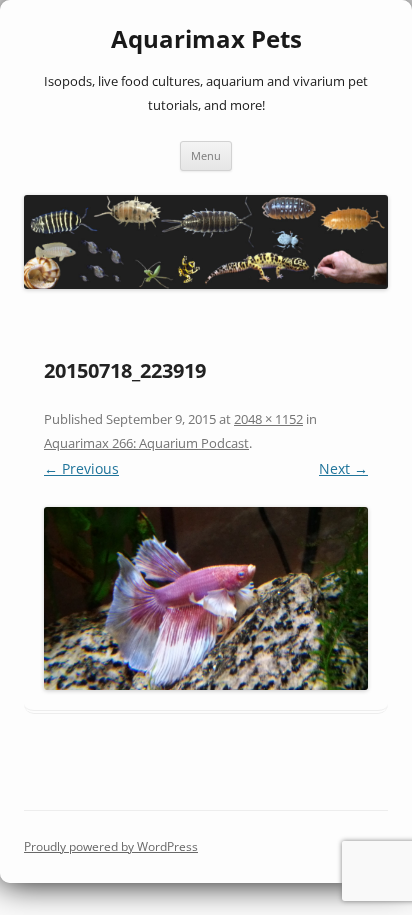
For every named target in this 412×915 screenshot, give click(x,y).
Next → (343, 468)
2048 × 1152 (268, 419)
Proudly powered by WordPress (111, 846)
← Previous (81, 468)
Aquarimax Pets (206, 39)
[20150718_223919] (206, 598)
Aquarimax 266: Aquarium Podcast (146, 443)
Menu (206, 155)
